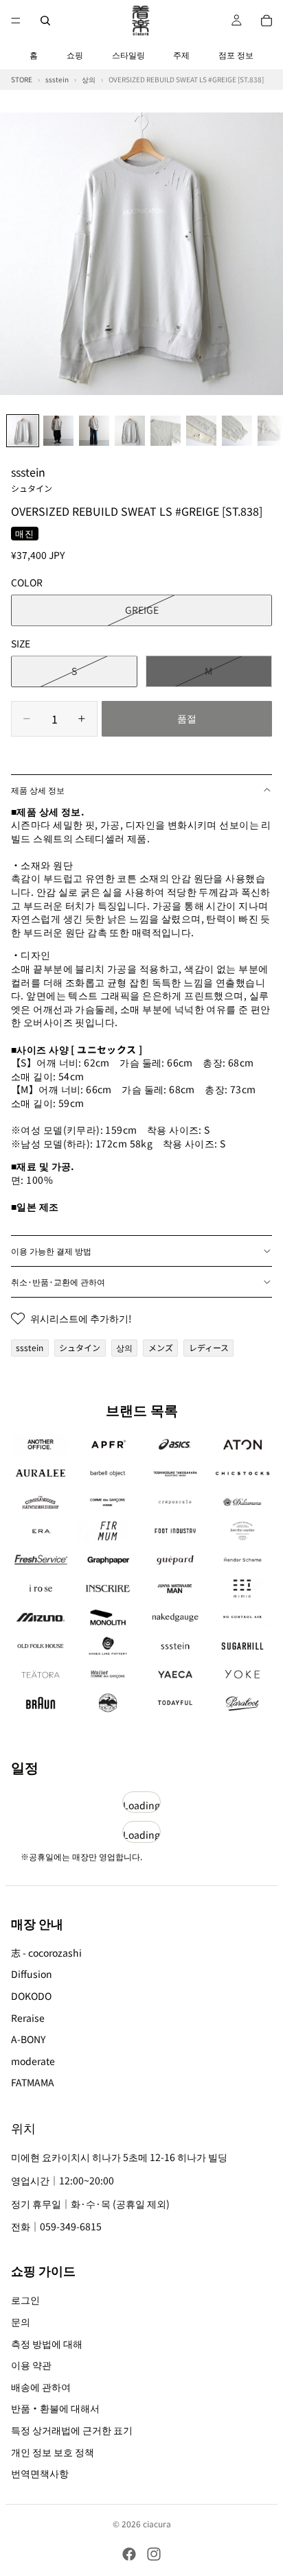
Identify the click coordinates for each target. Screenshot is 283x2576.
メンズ (161, 1347)
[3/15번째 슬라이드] (94, 431)
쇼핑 (75, 55)
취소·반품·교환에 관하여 (58, 1281)
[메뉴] (16, 21)
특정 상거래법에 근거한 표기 (72, 2430)
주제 (181, 55)
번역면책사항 (40, 2473)
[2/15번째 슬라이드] (58, 431)
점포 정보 (236, 55)
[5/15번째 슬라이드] (166, 431)
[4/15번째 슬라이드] (130, 431)
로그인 (25, 2300)
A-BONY (28, 2039)
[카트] (267, 21)
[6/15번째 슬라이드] (201, 431)
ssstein (32, 479)
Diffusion (32, 1974)
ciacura (157, 2524)
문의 (21, 2322)
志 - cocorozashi (46, 1953)
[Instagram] (154, 2554)
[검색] (45, 21)
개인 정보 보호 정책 (53, 2452)
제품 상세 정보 (38, 790)
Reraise (28, 2018)
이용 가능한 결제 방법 (51, 1251)
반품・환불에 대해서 (55, 2409)
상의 (124, 1347)
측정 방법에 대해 (47, 2344)
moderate (33, 2061)
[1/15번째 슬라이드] (23, 431)
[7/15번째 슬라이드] (237, 431)
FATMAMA (33, 2082)
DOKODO (31, 1996)
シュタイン (80, 1347)
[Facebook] (129, 2554)
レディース (209, 1347)
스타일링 (128, 55)
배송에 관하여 (41, 2387)
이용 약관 (31, 2365)
